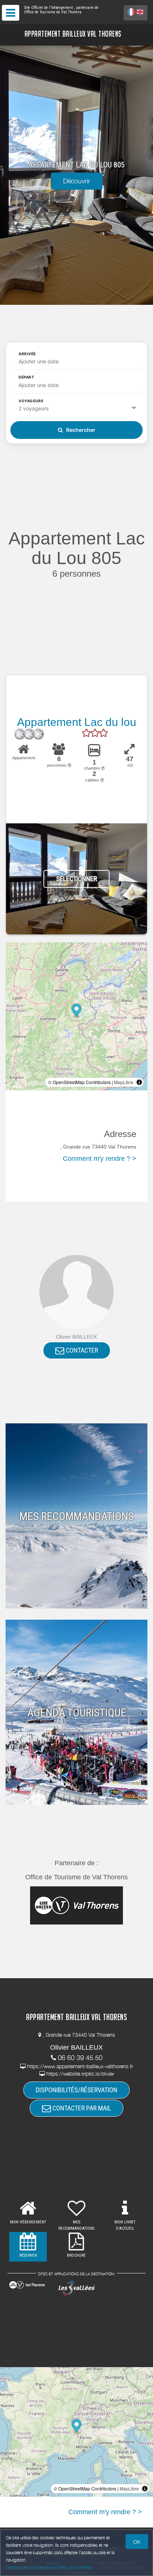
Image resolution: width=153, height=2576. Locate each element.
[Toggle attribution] (139, 1082)
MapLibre (124, 1082)
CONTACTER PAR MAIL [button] (81, 2108)
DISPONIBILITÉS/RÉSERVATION (76, 2090)
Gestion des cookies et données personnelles (49, 2567)
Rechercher (80, 430)
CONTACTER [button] (81, 1350)
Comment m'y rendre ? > (100, 1159)
